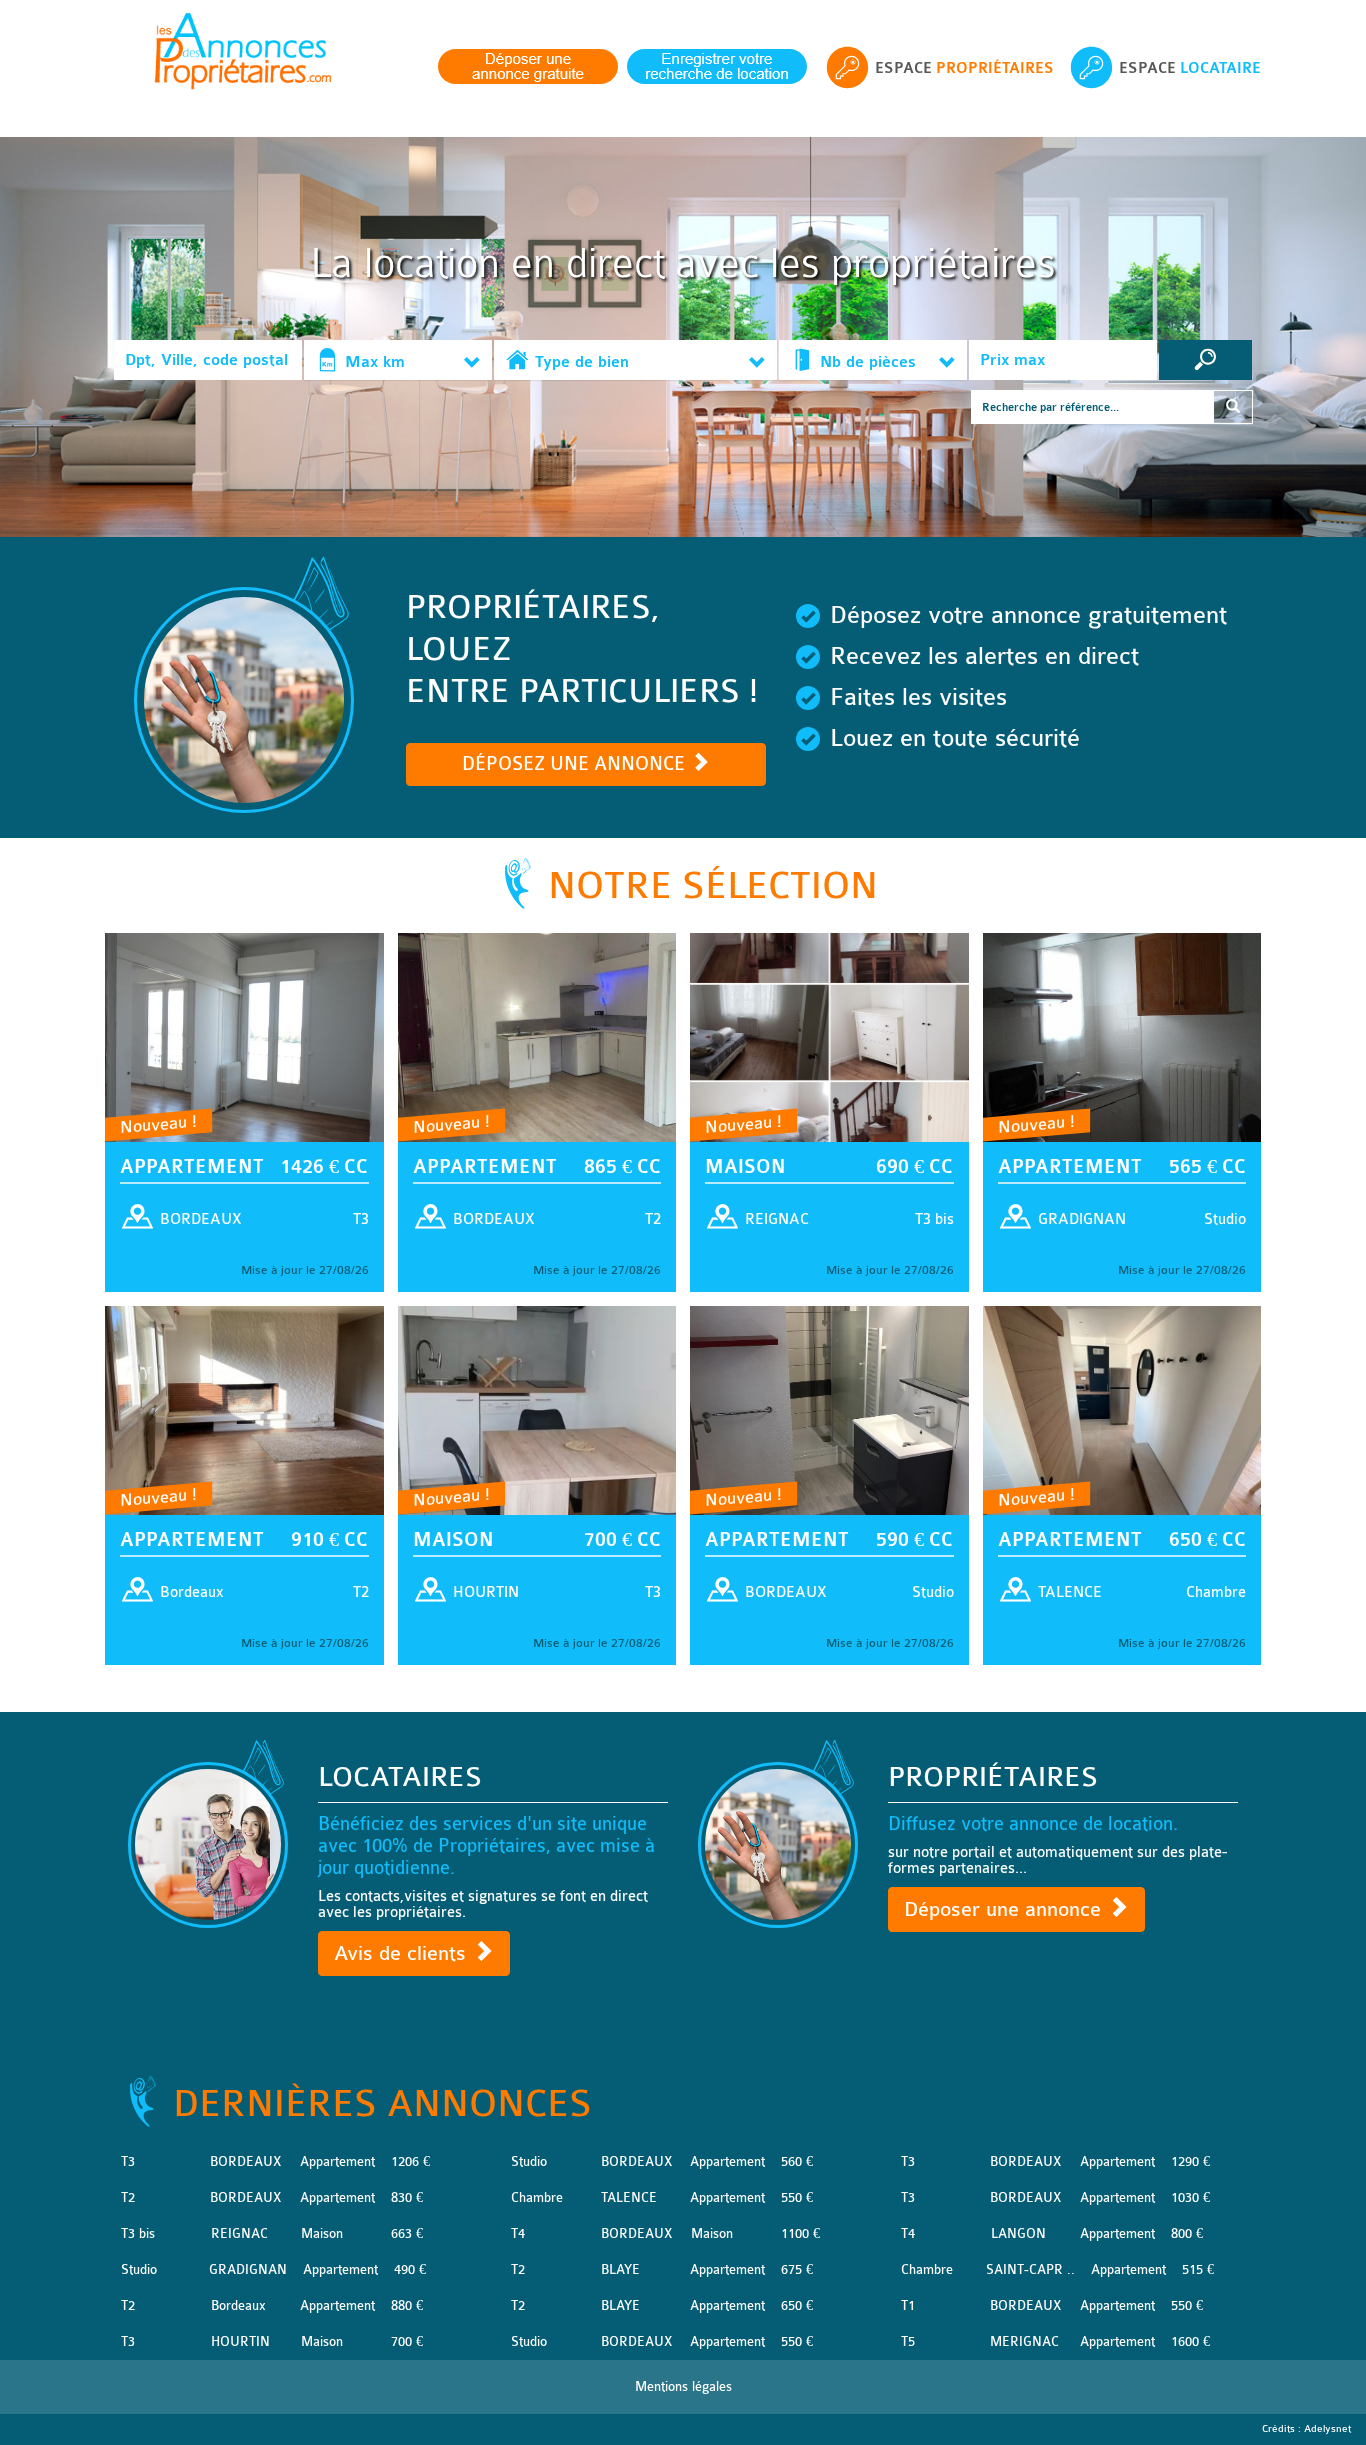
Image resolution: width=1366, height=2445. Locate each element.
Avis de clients (403, 1953)
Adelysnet (1327, 2429)
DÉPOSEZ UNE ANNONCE (576, 764)
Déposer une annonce (1005, 1909)
